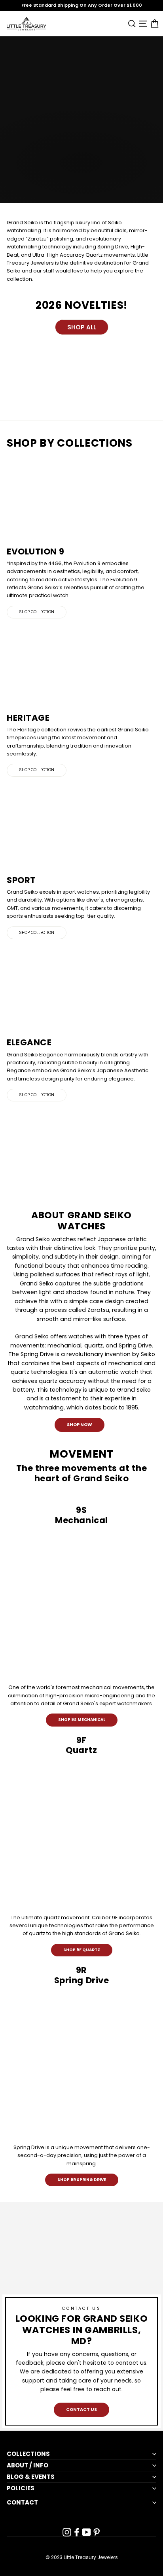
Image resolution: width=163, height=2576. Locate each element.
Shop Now (80, 1424)
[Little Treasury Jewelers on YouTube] (87, 2532)
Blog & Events (31, 2477)
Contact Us (81, 2409)
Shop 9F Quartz (82, 1950)
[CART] (153, 23)
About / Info (27, 2465)
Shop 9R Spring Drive (82, 2180)
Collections (28, 2454)
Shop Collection (37, 612)
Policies (21, 2488)
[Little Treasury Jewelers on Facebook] (77, 2532)
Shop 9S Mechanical (82, 1720)
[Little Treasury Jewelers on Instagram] (67, 2532)
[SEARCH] (130, 23)
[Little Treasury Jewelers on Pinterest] (97, 2532)
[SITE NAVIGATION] (142, 23)
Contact (22, 2503)
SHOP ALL (82, 327)
